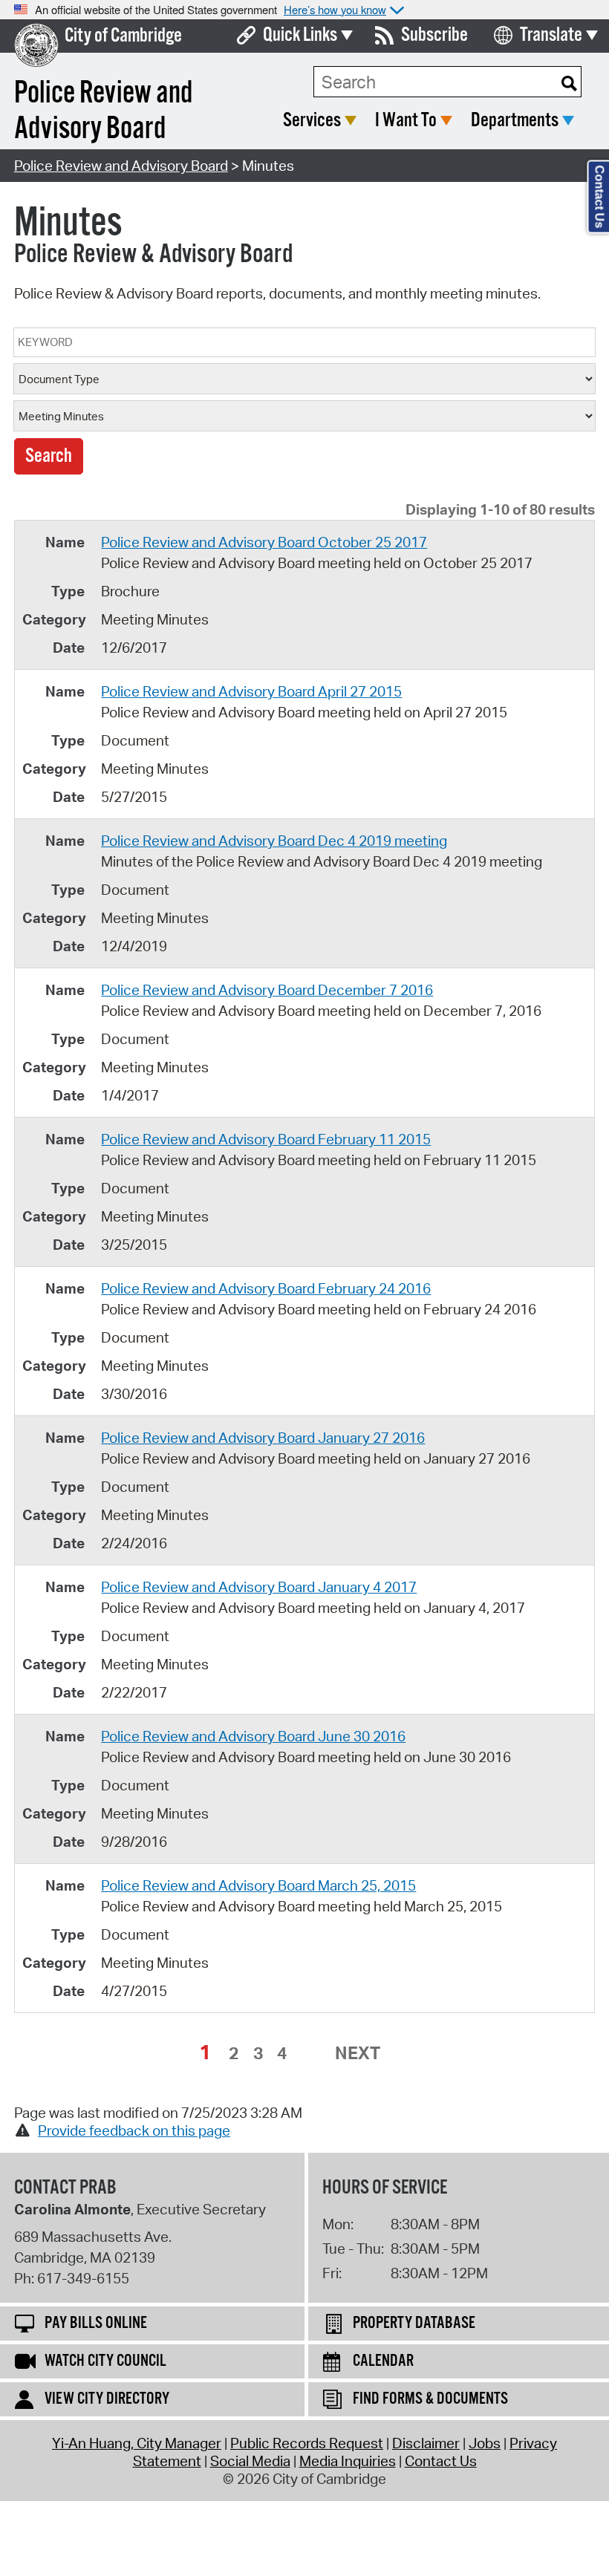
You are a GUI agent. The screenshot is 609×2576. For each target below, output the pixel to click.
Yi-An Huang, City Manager (137, 2443)
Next (358, 2052)
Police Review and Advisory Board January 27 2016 (263, 1438)
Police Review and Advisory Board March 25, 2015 (258, 1885)
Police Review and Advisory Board (121, 166)
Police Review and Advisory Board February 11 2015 (266, 1139)
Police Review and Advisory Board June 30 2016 (253, 1736)
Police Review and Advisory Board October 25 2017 (264, 542)
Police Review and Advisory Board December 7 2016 (267, 990)
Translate (551, 35)
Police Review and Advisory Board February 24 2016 (266, 1288)
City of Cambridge (123, 36)
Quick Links (300, 35)
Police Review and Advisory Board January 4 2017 (259, 1587)
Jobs (485, 2443)
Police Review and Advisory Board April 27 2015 (251, 691)
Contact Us (441, 2461)
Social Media (250, 2461)
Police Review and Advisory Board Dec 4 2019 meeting (274, 841)
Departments (515, 121)
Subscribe (434, 35)
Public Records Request (307, 2443)
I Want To (406, 121)
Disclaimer (426, 2443)
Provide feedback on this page (134, 2130)
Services (312, 121)
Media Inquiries (348, 2461)
